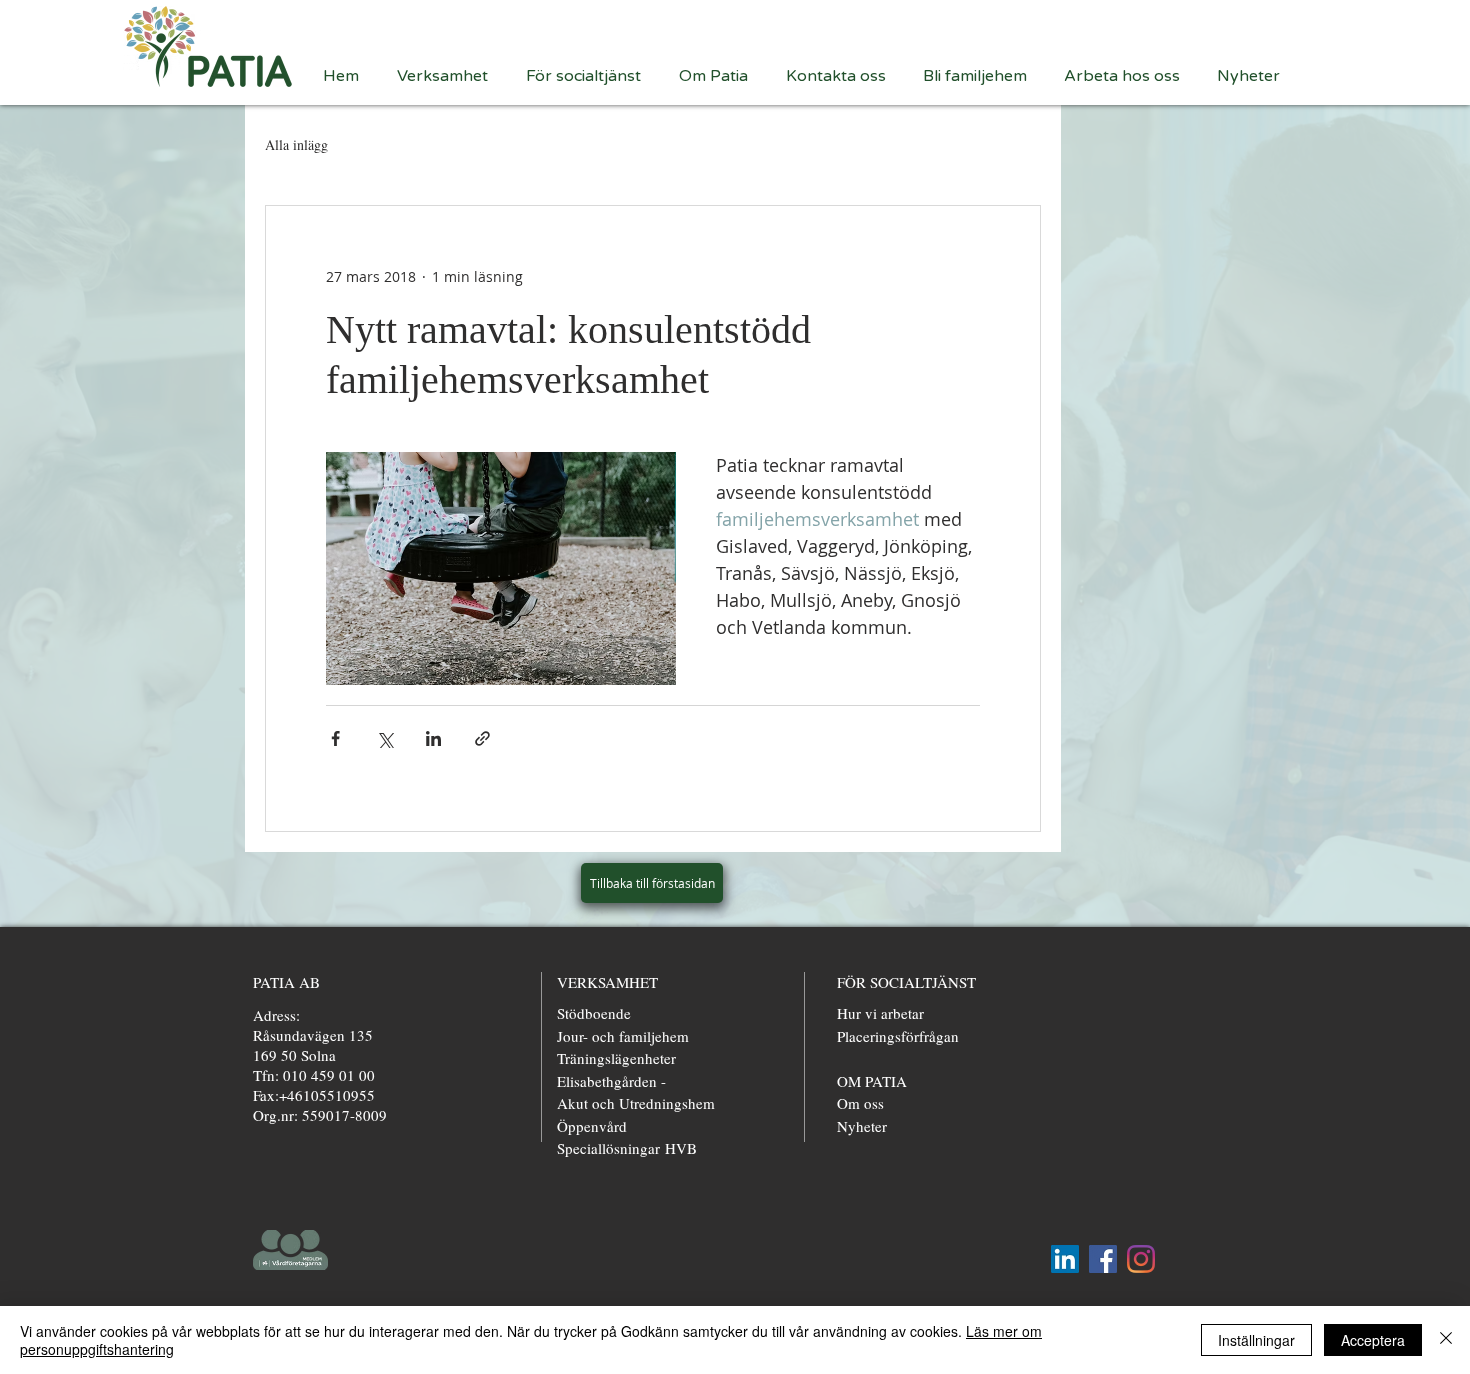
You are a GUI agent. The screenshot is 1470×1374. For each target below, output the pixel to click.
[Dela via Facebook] (335, 738)
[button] (446, 75)
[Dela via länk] (482, 738)
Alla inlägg (296, 144)
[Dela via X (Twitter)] (384, 738)
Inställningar (1256, 1340)
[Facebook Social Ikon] (1103, 1259)
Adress (274, 1015)
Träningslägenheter (616, 1058)
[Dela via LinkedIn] (433, 738)
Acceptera (1373, 1340)
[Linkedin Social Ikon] (1065, 1259)
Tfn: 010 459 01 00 (314, 1075)
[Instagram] (1141, 1259)
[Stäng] (1446, 1340)
